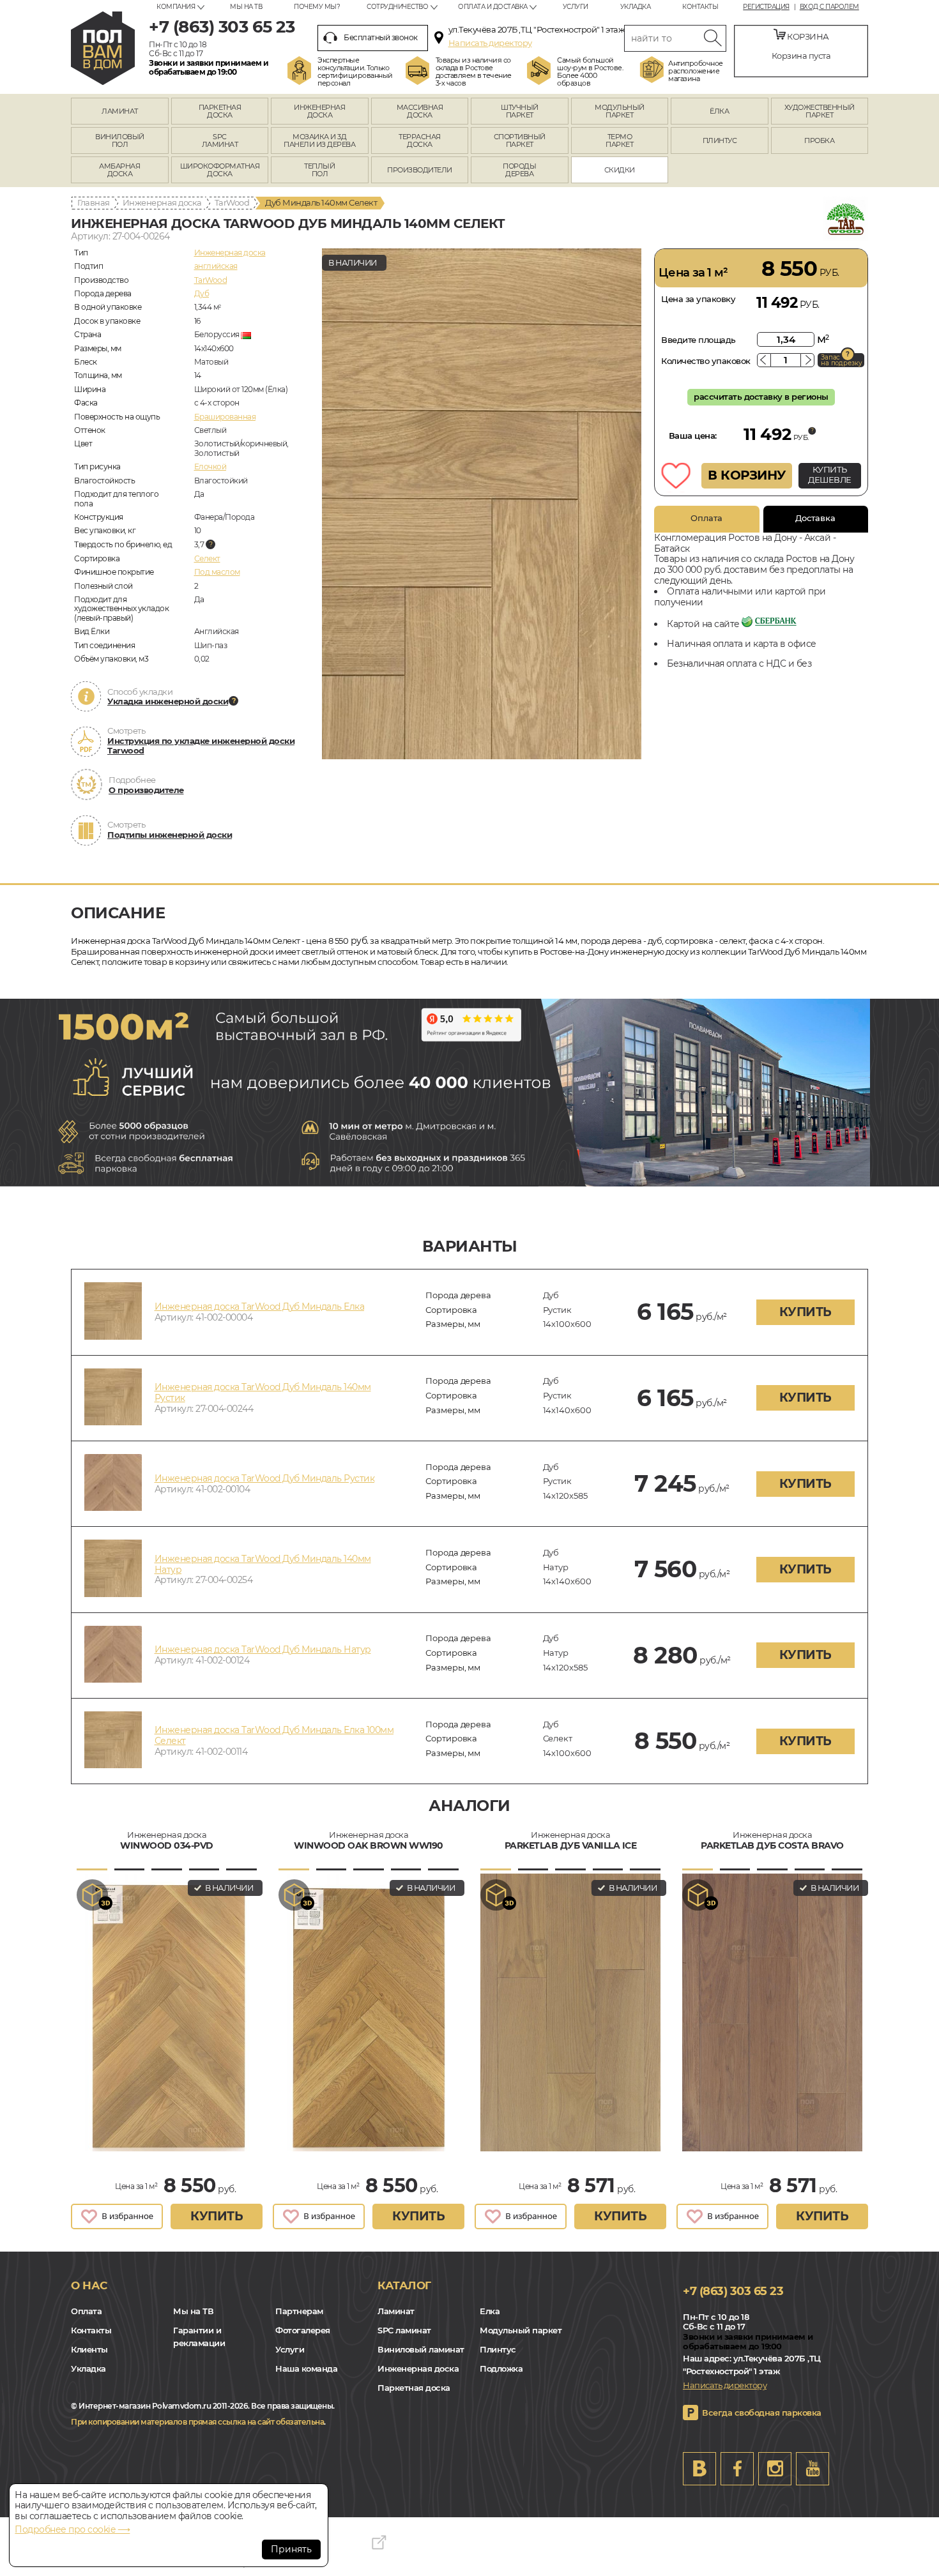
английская (216, 266)
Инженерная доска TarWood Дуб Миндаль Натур (263, 1649)
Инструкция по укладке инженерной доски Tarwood (201, 746)
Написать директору (490, 43)
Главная (94, 202)
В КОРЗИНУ (747, 475)
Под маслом (217, 572)
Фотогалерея (303, 2330)
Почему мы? (317, 7)
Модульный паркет (521, 2330)
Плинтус (498, 2349)
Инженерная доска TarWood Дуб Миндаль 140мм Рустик (263, 1392)
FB (737, 2469)
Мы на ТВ (246, 7)
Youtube (813, 2469)
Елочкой (210, 466)
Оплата (706, 518)
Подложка (501, 2368)
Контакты (700, 7)
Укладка (636, 7)
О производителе (146, 790)
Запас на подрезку (841, 360)
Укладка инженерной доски (168, 701)
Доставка (815, 518)
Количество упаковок (706, 361)
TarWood (232, 202)
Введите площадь (699, 340)
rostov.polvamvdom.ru (103, 48)
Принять (291, 2549)
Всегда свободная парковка (762, 2413)
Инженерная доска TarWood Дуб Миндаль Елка (260, 1307)
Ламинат (396, 2311)
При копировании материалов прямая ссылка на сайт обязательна (197, 2422)
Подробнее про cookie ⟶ (72, 2529)
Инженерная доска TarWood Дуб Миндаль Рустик (265, 1478)
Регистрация (766, 7)
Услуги (576, 7)
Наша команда (306, 2368)
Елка (490, 2311)
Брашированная (225, 417)
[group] (482, 504)
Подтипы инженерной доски (170, 835)
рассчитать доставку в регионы (761, 397)
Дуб (202, 293)
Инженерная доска (162, 202)
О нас (89, 2285)
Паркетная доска (414, 2388)
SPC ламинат (404, 2330)
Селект (207, 558)
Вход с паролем (829, 7)
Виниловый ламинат (421, 2349)
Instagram (775, 2469)
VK (699, 2469)
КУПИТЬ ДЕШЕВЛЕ (830, 474)
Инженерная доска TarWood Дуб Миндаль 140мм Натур (263, 1564)
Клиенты (89, 2349)
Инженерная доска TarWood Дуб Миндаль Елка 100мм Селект (274, 1735)
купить (805, 1312)
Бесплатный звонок (381, 37)
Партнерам (299, 2311)
